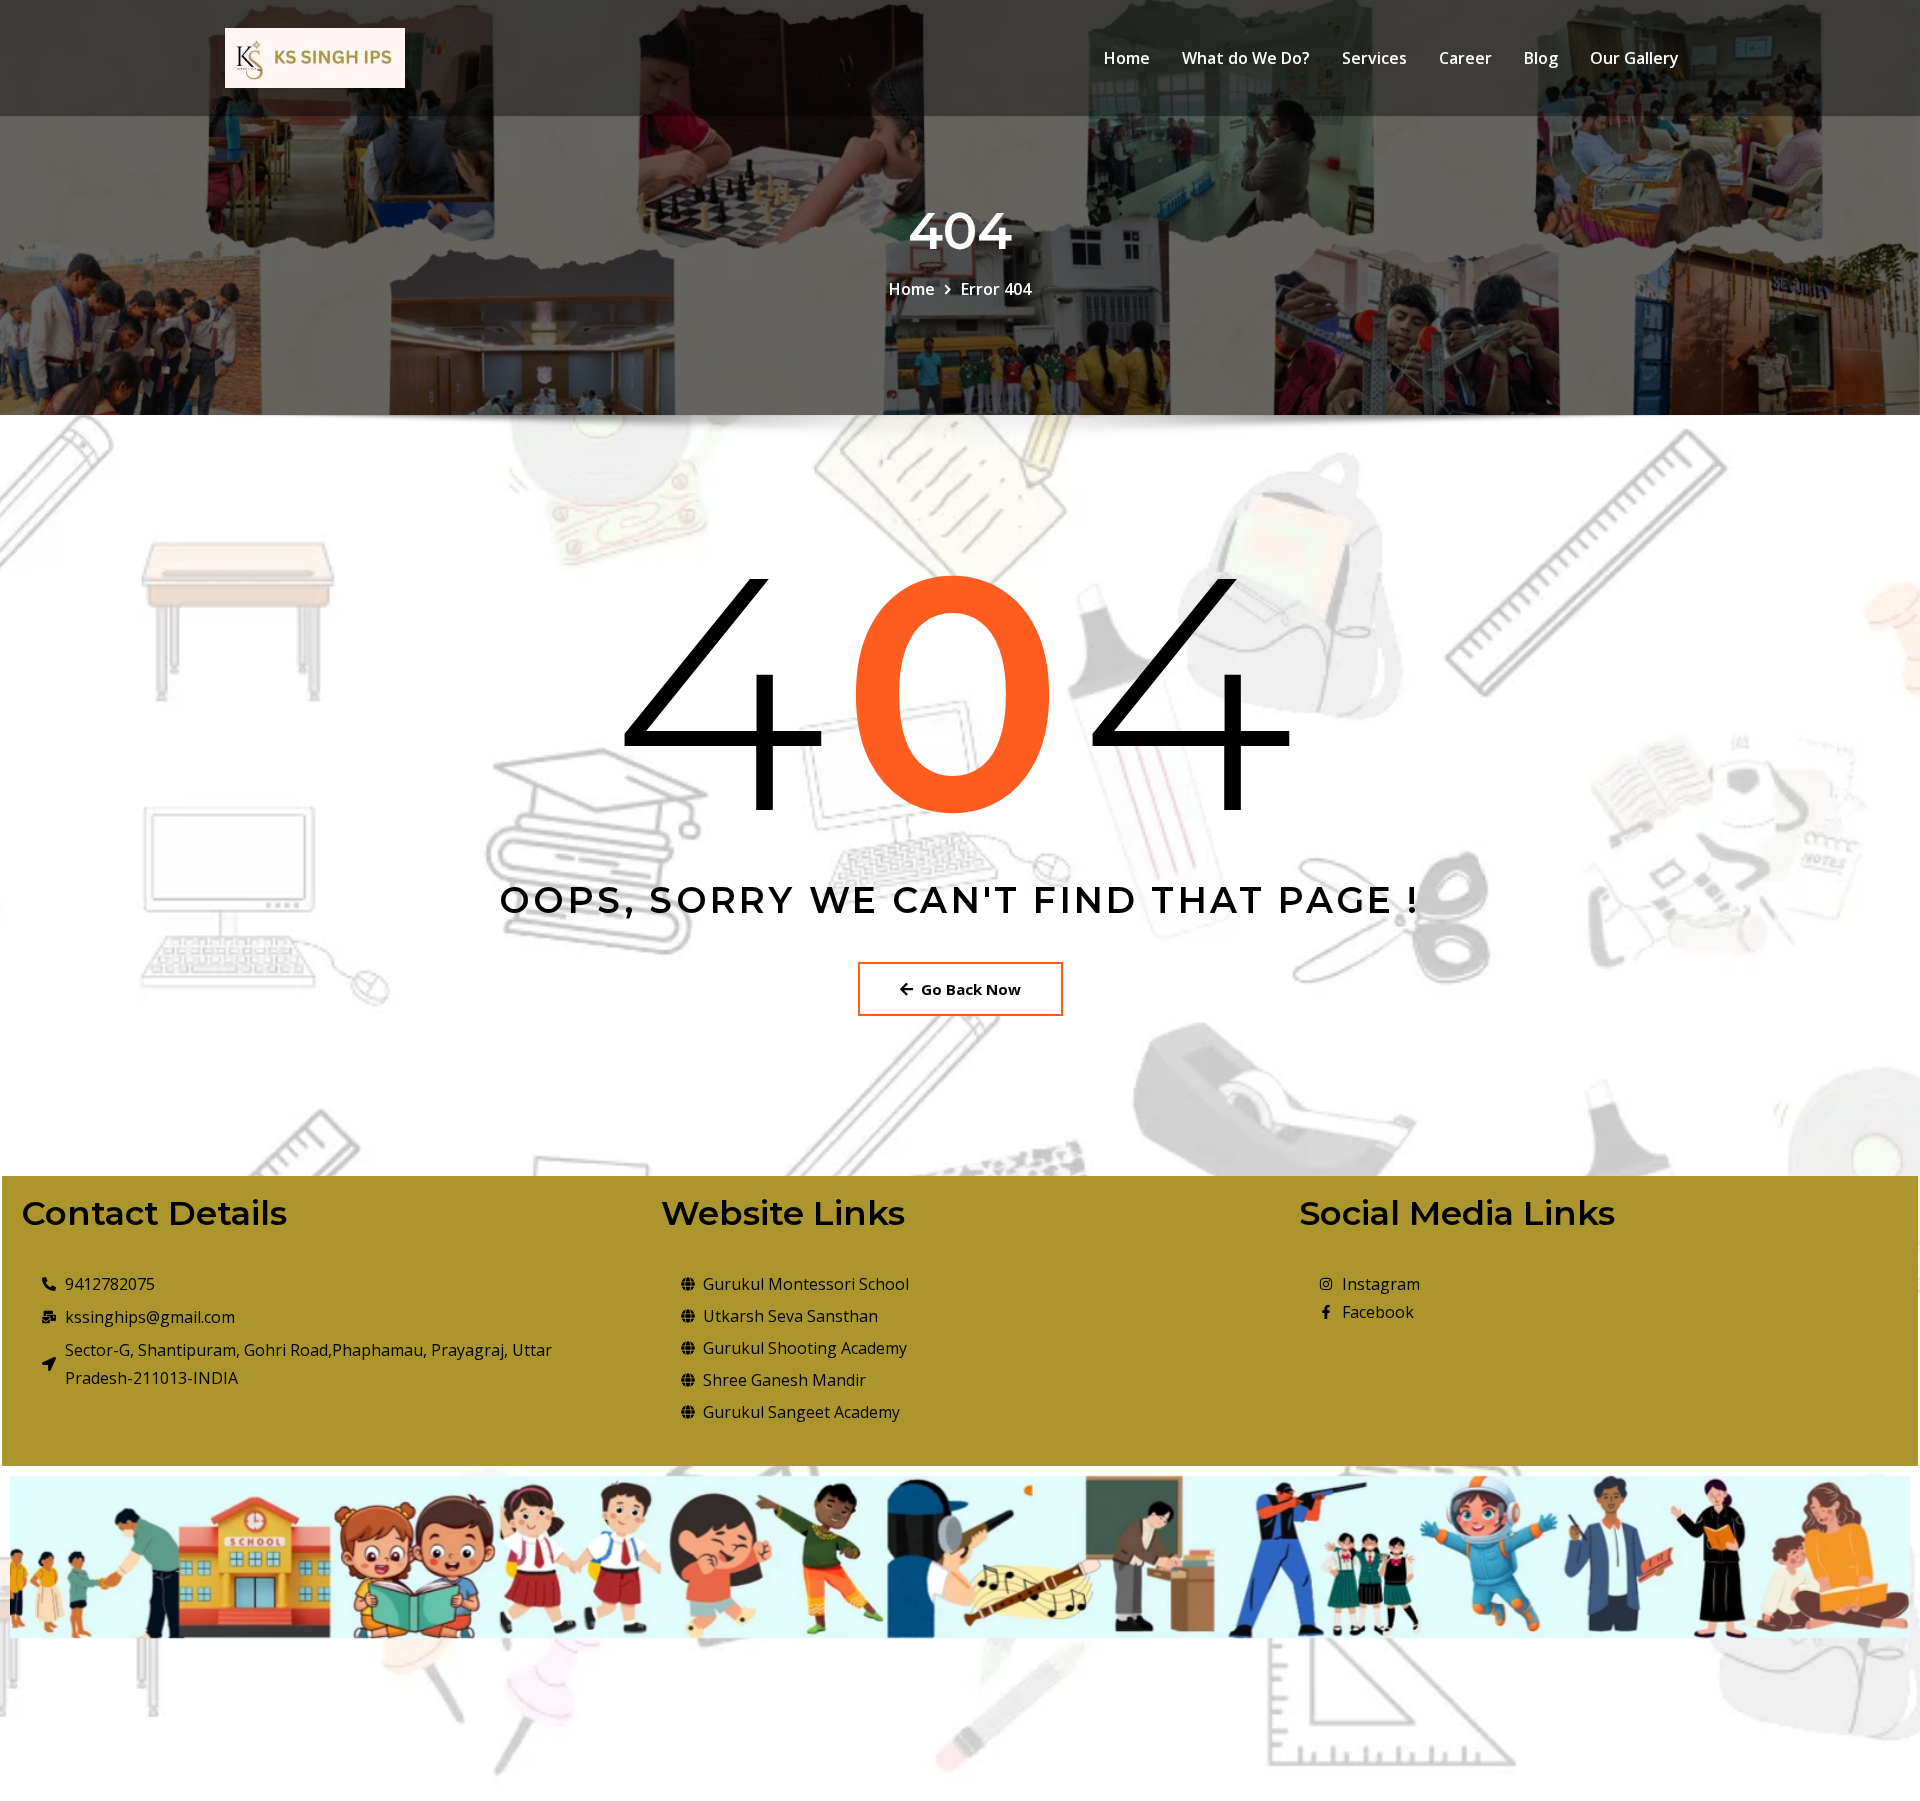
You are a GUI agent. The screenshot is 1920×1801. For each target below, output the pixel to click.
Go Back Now (971, 989)
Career (1465, 58)
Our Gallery (1634, 58)
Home (1127, 58)
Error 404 (996, 289)
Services (1374, 58)
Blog (1541, 58)
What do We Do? (1246, 58)
